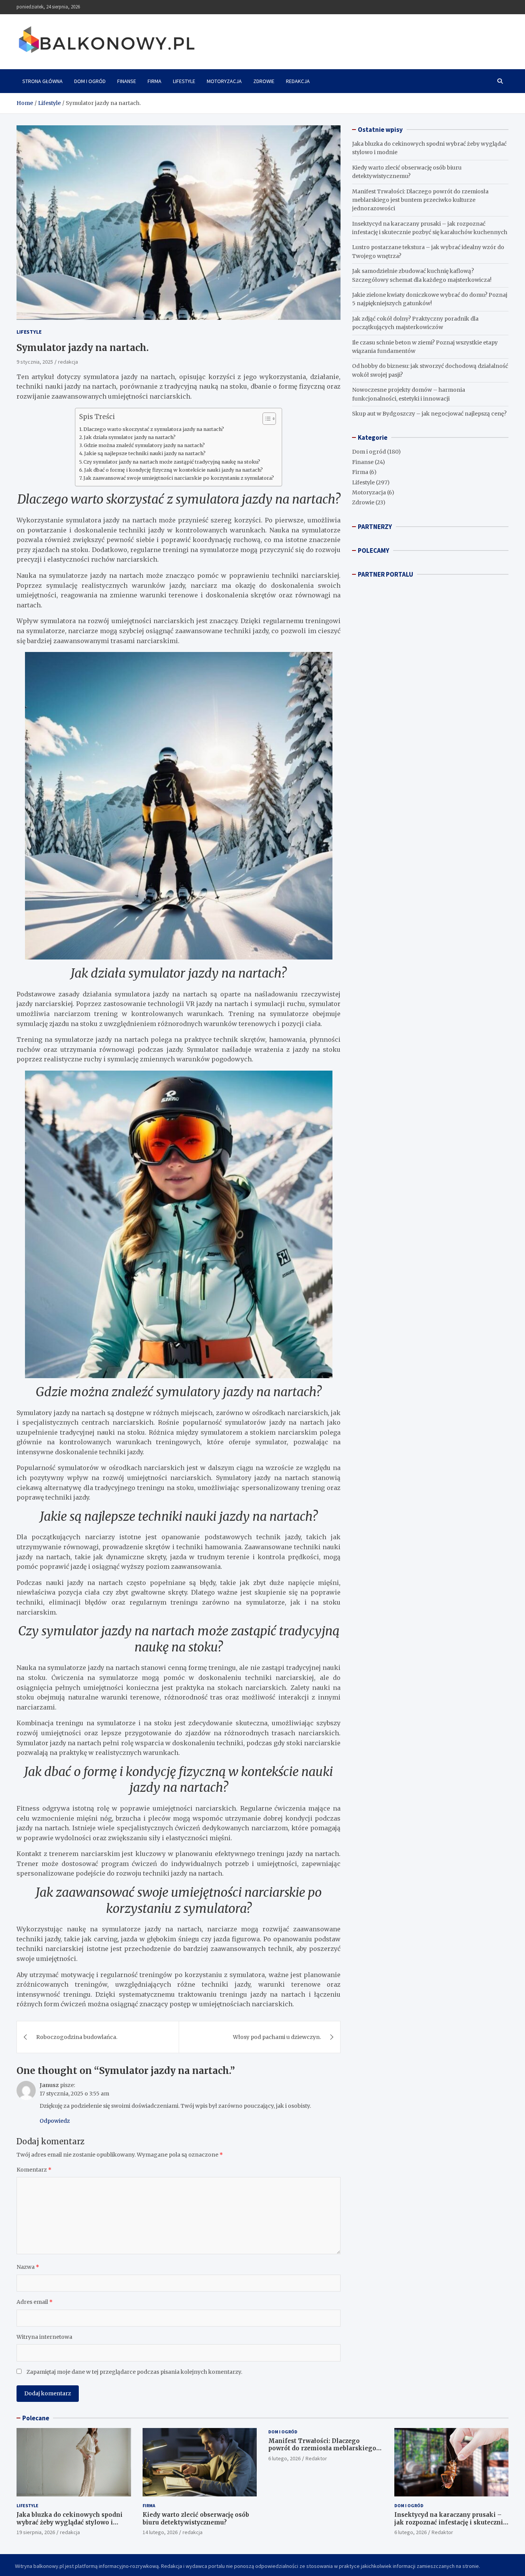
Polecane (36, 2418)
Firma (155, 81)
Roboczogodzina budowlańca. (77, 2037)
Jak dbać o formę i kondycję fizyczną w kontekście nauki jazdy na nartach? (174, 470)
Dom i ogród (90, 81)
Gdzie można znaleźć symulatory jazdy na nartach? (144, 445)
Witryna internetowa (44, 2337)
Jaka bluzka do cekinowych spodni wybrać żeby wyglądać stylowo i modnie (70, 2522)
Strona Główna (42, 81)
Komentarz (34, 2170)
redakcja (68, 362)
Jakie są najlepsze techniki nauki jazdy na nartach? (145, 453)
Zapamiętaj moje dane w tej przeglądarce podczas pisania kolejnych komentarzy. (134, 2372)
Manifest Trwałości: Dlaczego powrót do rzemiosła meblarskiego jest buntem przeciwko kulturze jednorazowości (420, 200)
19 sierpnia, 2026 (36, 2532)
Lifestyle (184, 81)
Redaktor (316, 2458)
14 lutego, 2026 (160, 2532)
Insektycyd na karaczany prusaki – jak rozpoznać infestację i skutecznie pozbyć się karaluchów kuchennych (450, 2522)
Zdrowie (264, 81)
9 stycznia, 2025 (35, 362)
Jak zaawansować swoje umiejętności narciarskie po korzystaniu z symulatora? (179, 478)
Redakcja (298, 81)
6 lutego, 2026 (284, 2458)
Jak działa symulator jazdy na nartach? (130, 437)
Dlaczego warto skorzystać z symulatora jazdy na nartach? (154, 429)
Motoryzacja (224, 81)
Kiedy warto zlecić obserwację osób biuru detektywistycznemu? (196, 2519)
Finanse (127, 81)
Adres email (35, 2302)
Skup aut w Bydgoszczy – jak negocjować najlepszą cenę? (429, 414)
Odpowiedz (55, 2121)
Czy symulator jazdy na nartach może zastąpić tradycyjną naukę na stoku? (172, 462)
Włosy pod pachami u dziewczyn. (277, 2037)
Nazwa (28, 2267)
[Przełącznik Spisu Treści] (265, 419)
